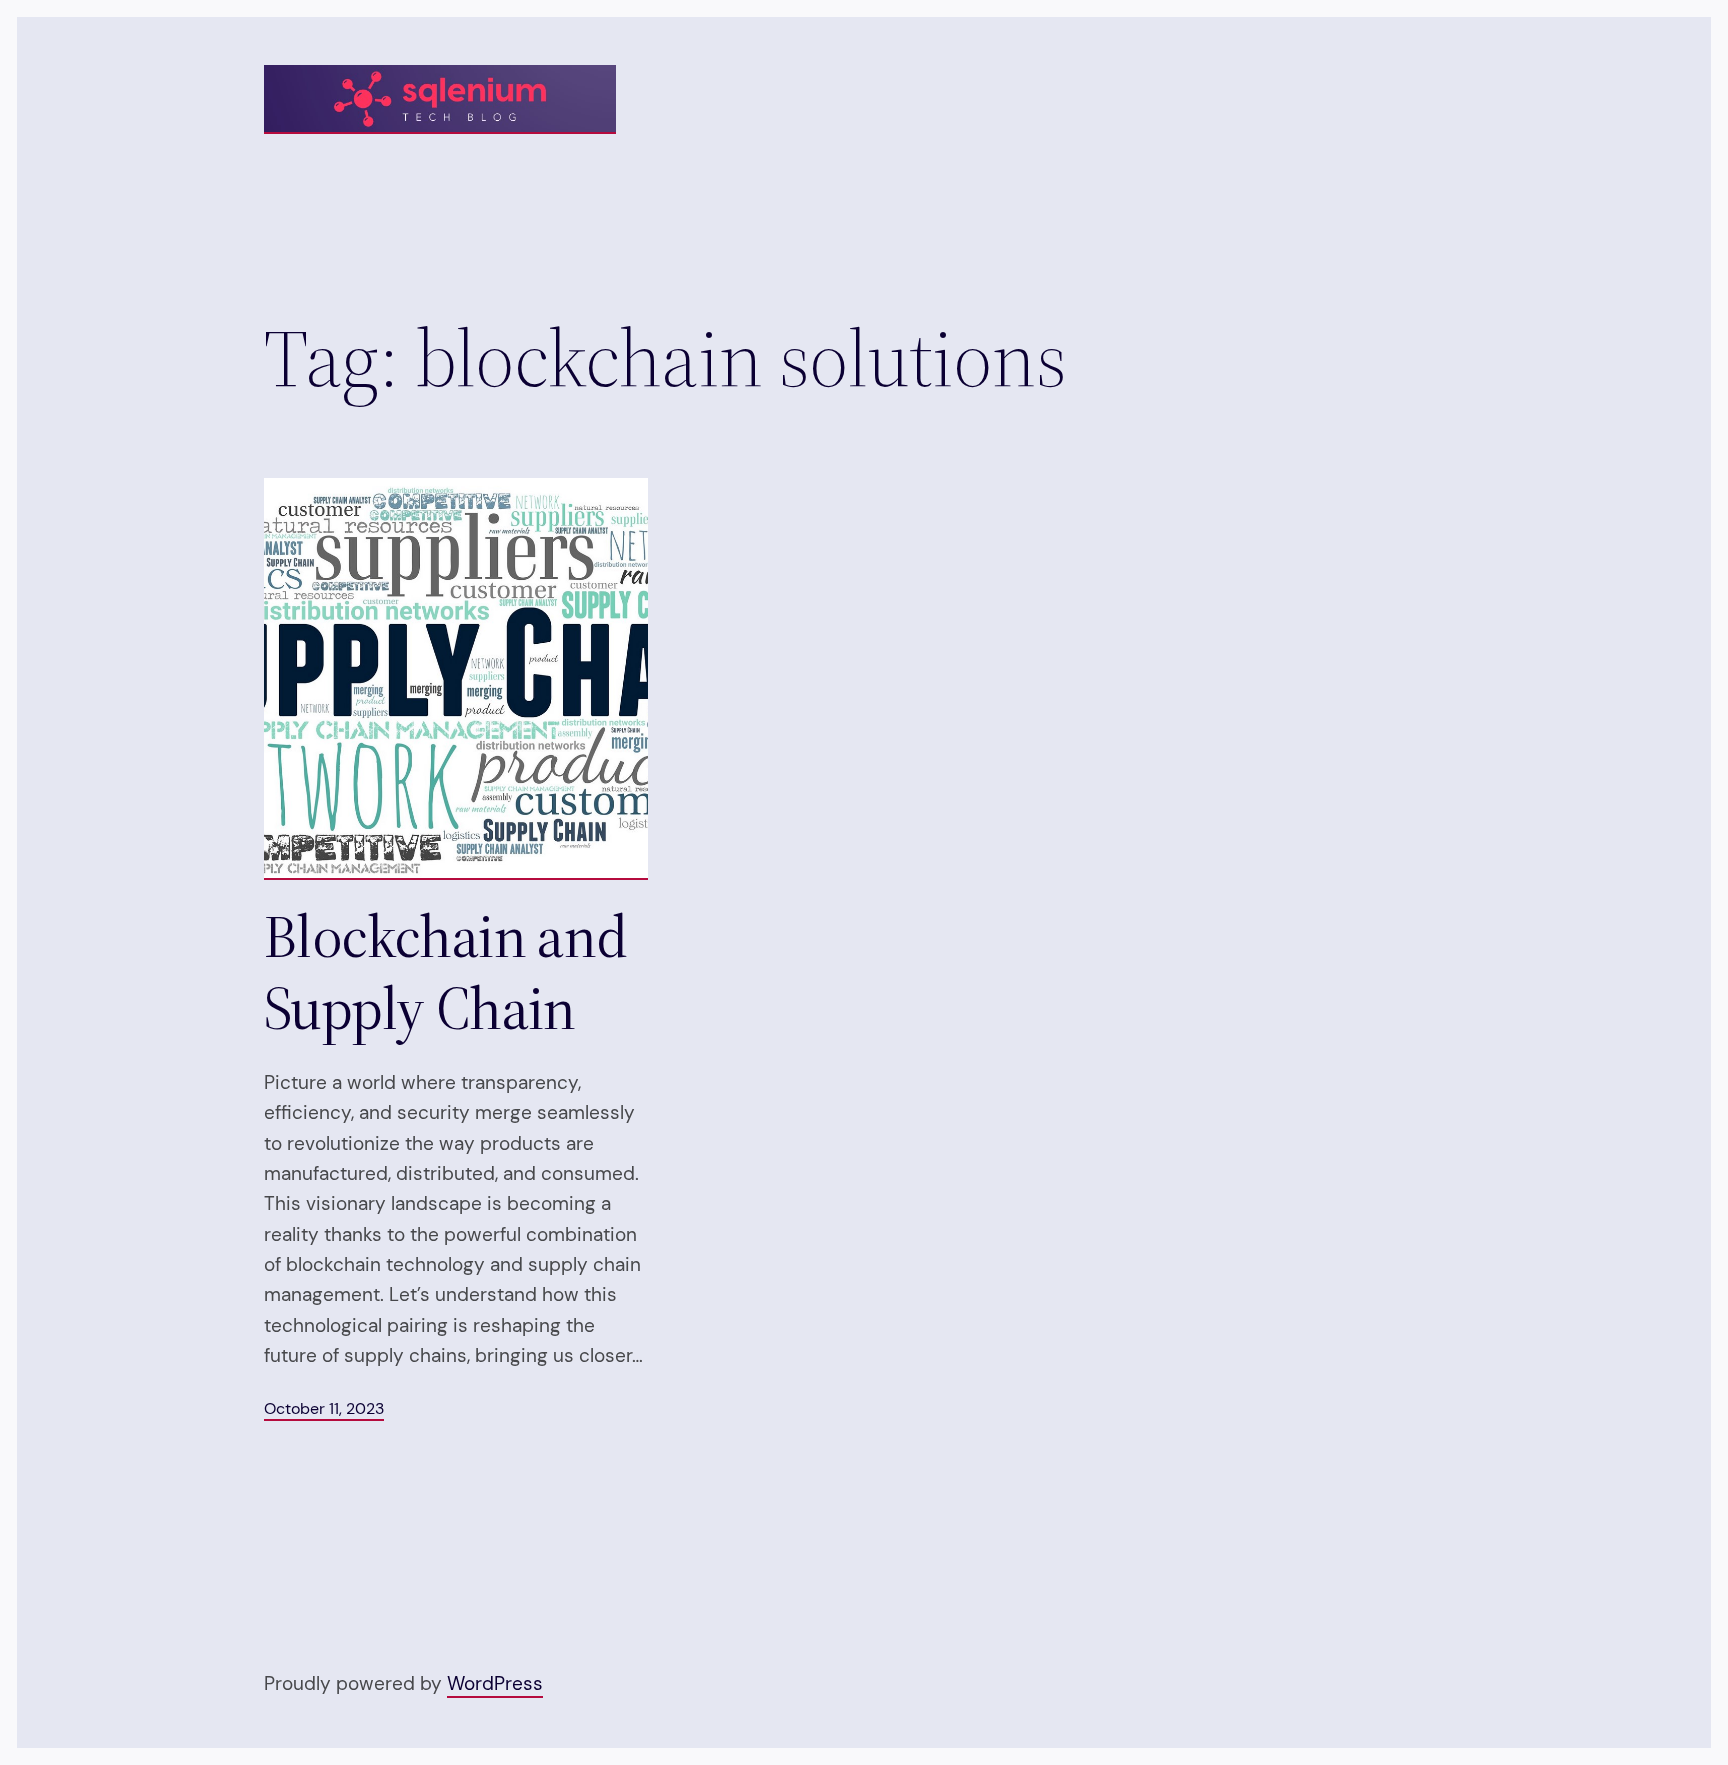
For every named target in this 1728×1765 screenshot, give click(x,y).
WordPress (495, 1683)
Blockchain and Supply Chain (446, 972)
